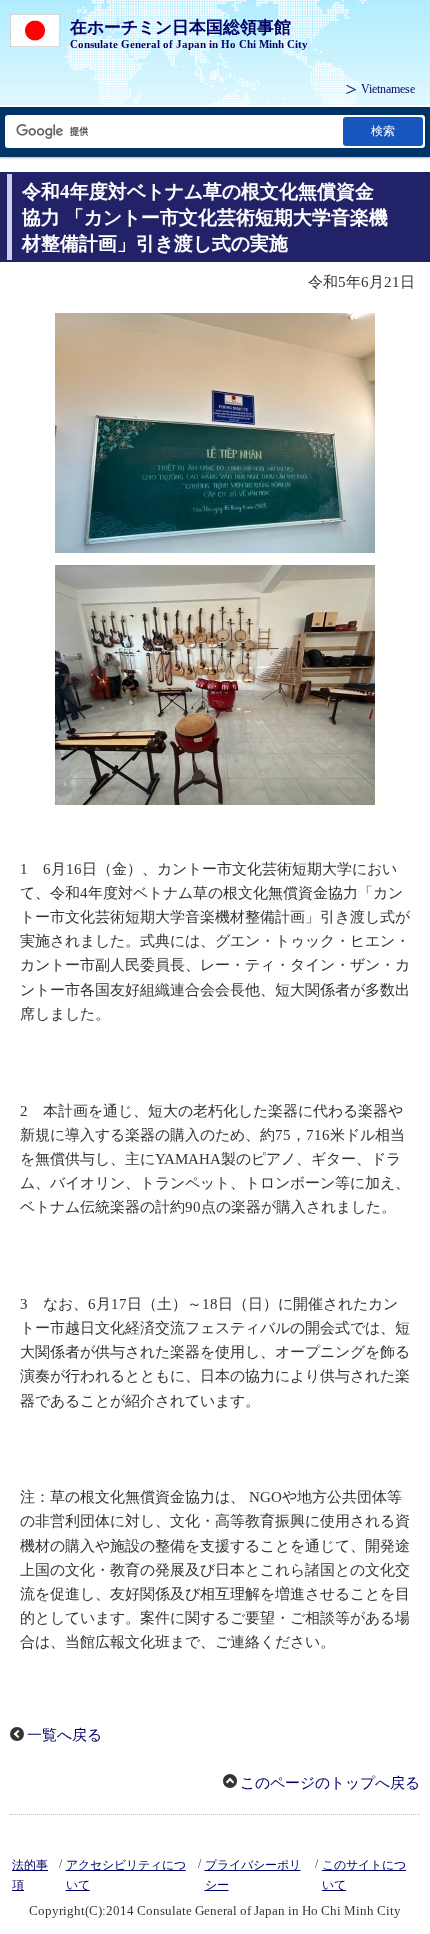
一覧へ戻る (64, 1735)
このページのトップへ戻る (330, 1783)
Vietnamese (388, 89)
